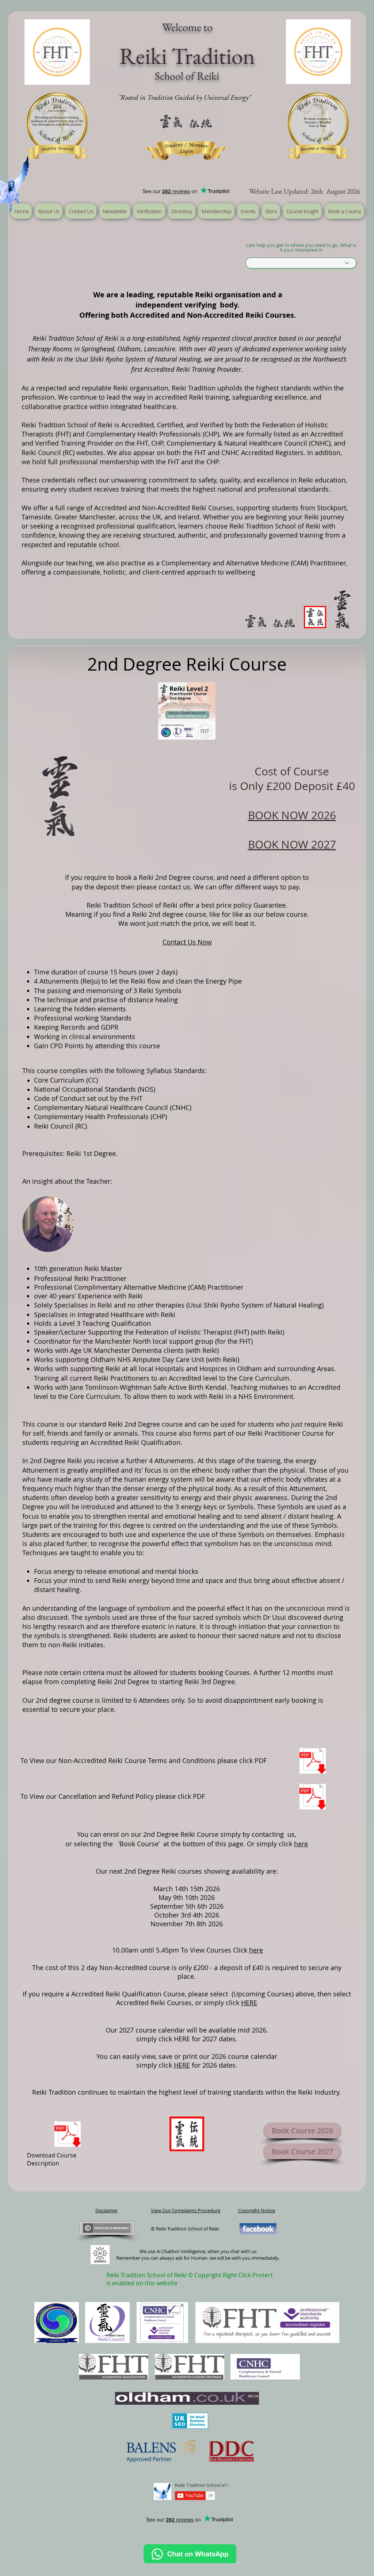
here (301, 1844)
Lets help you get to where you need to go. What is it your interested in (301, 248)
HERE (249, 2003)
